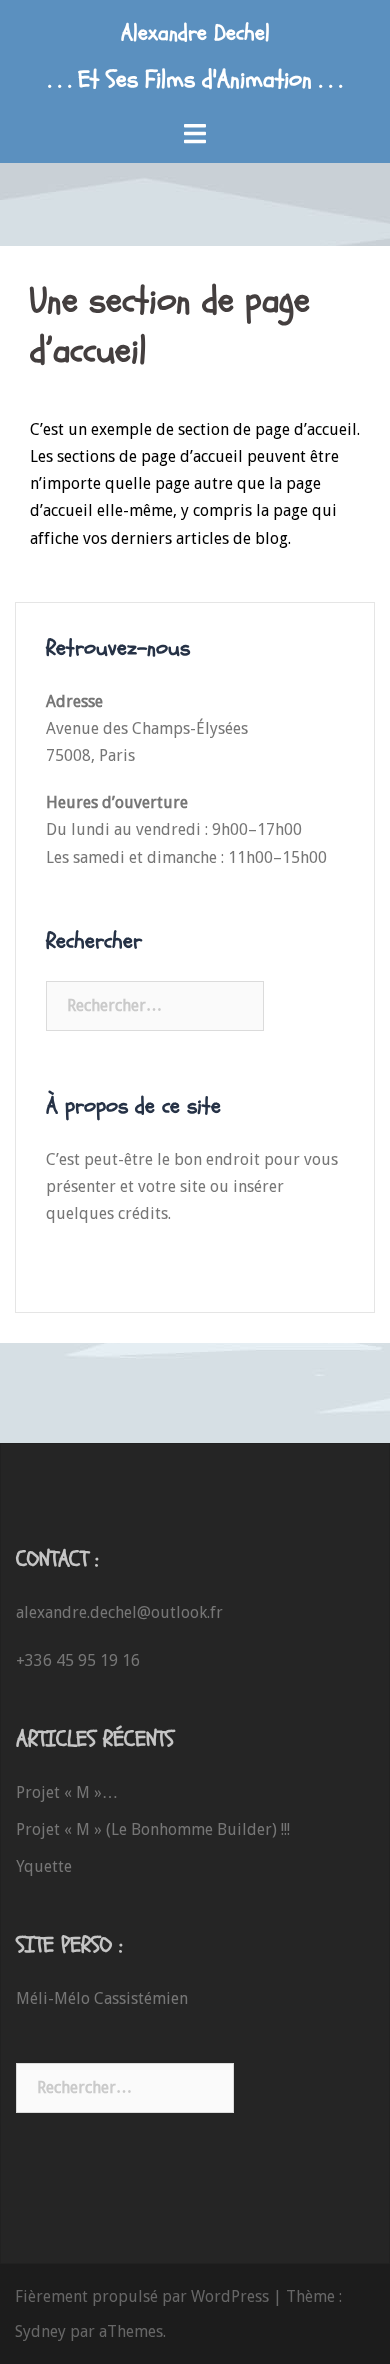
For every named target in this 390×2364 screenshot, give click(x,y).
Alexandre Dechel (195, 33)
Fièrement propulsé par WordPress (142, 2296)
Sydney (40, 2331)
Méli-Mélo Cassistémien (102, 1998)
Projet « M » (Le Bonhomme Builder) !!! (153, 1829)
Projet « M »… (67, 1792)
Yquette (44, 1866)
